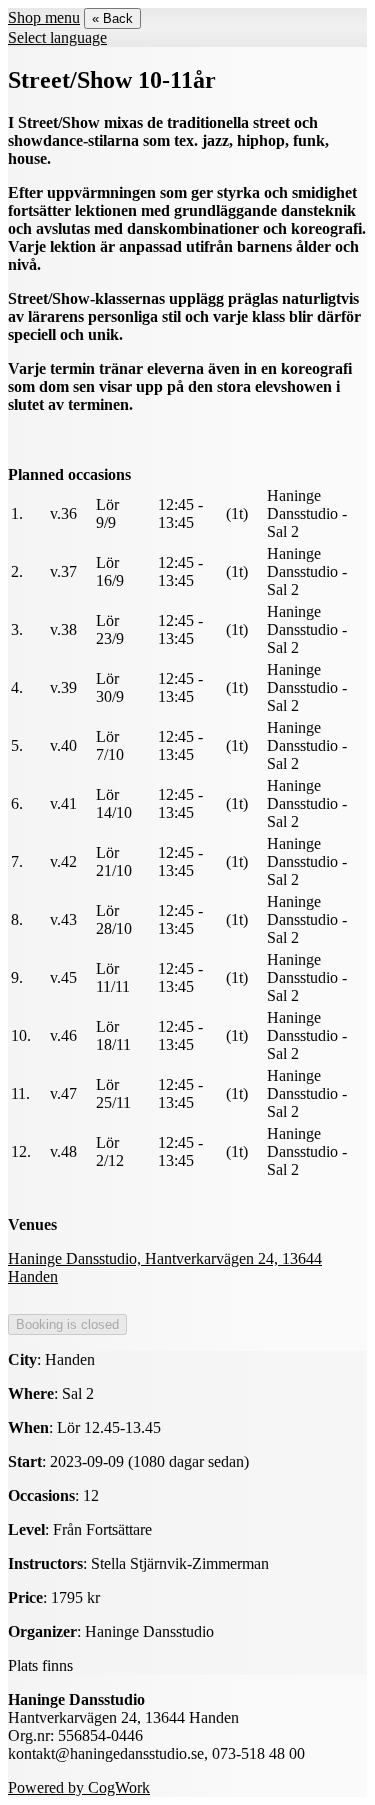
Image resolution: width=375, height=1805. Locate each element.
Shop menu (44, 17)
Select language (57, 37)
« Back (112, 18)
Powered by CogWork (79, 1787)
